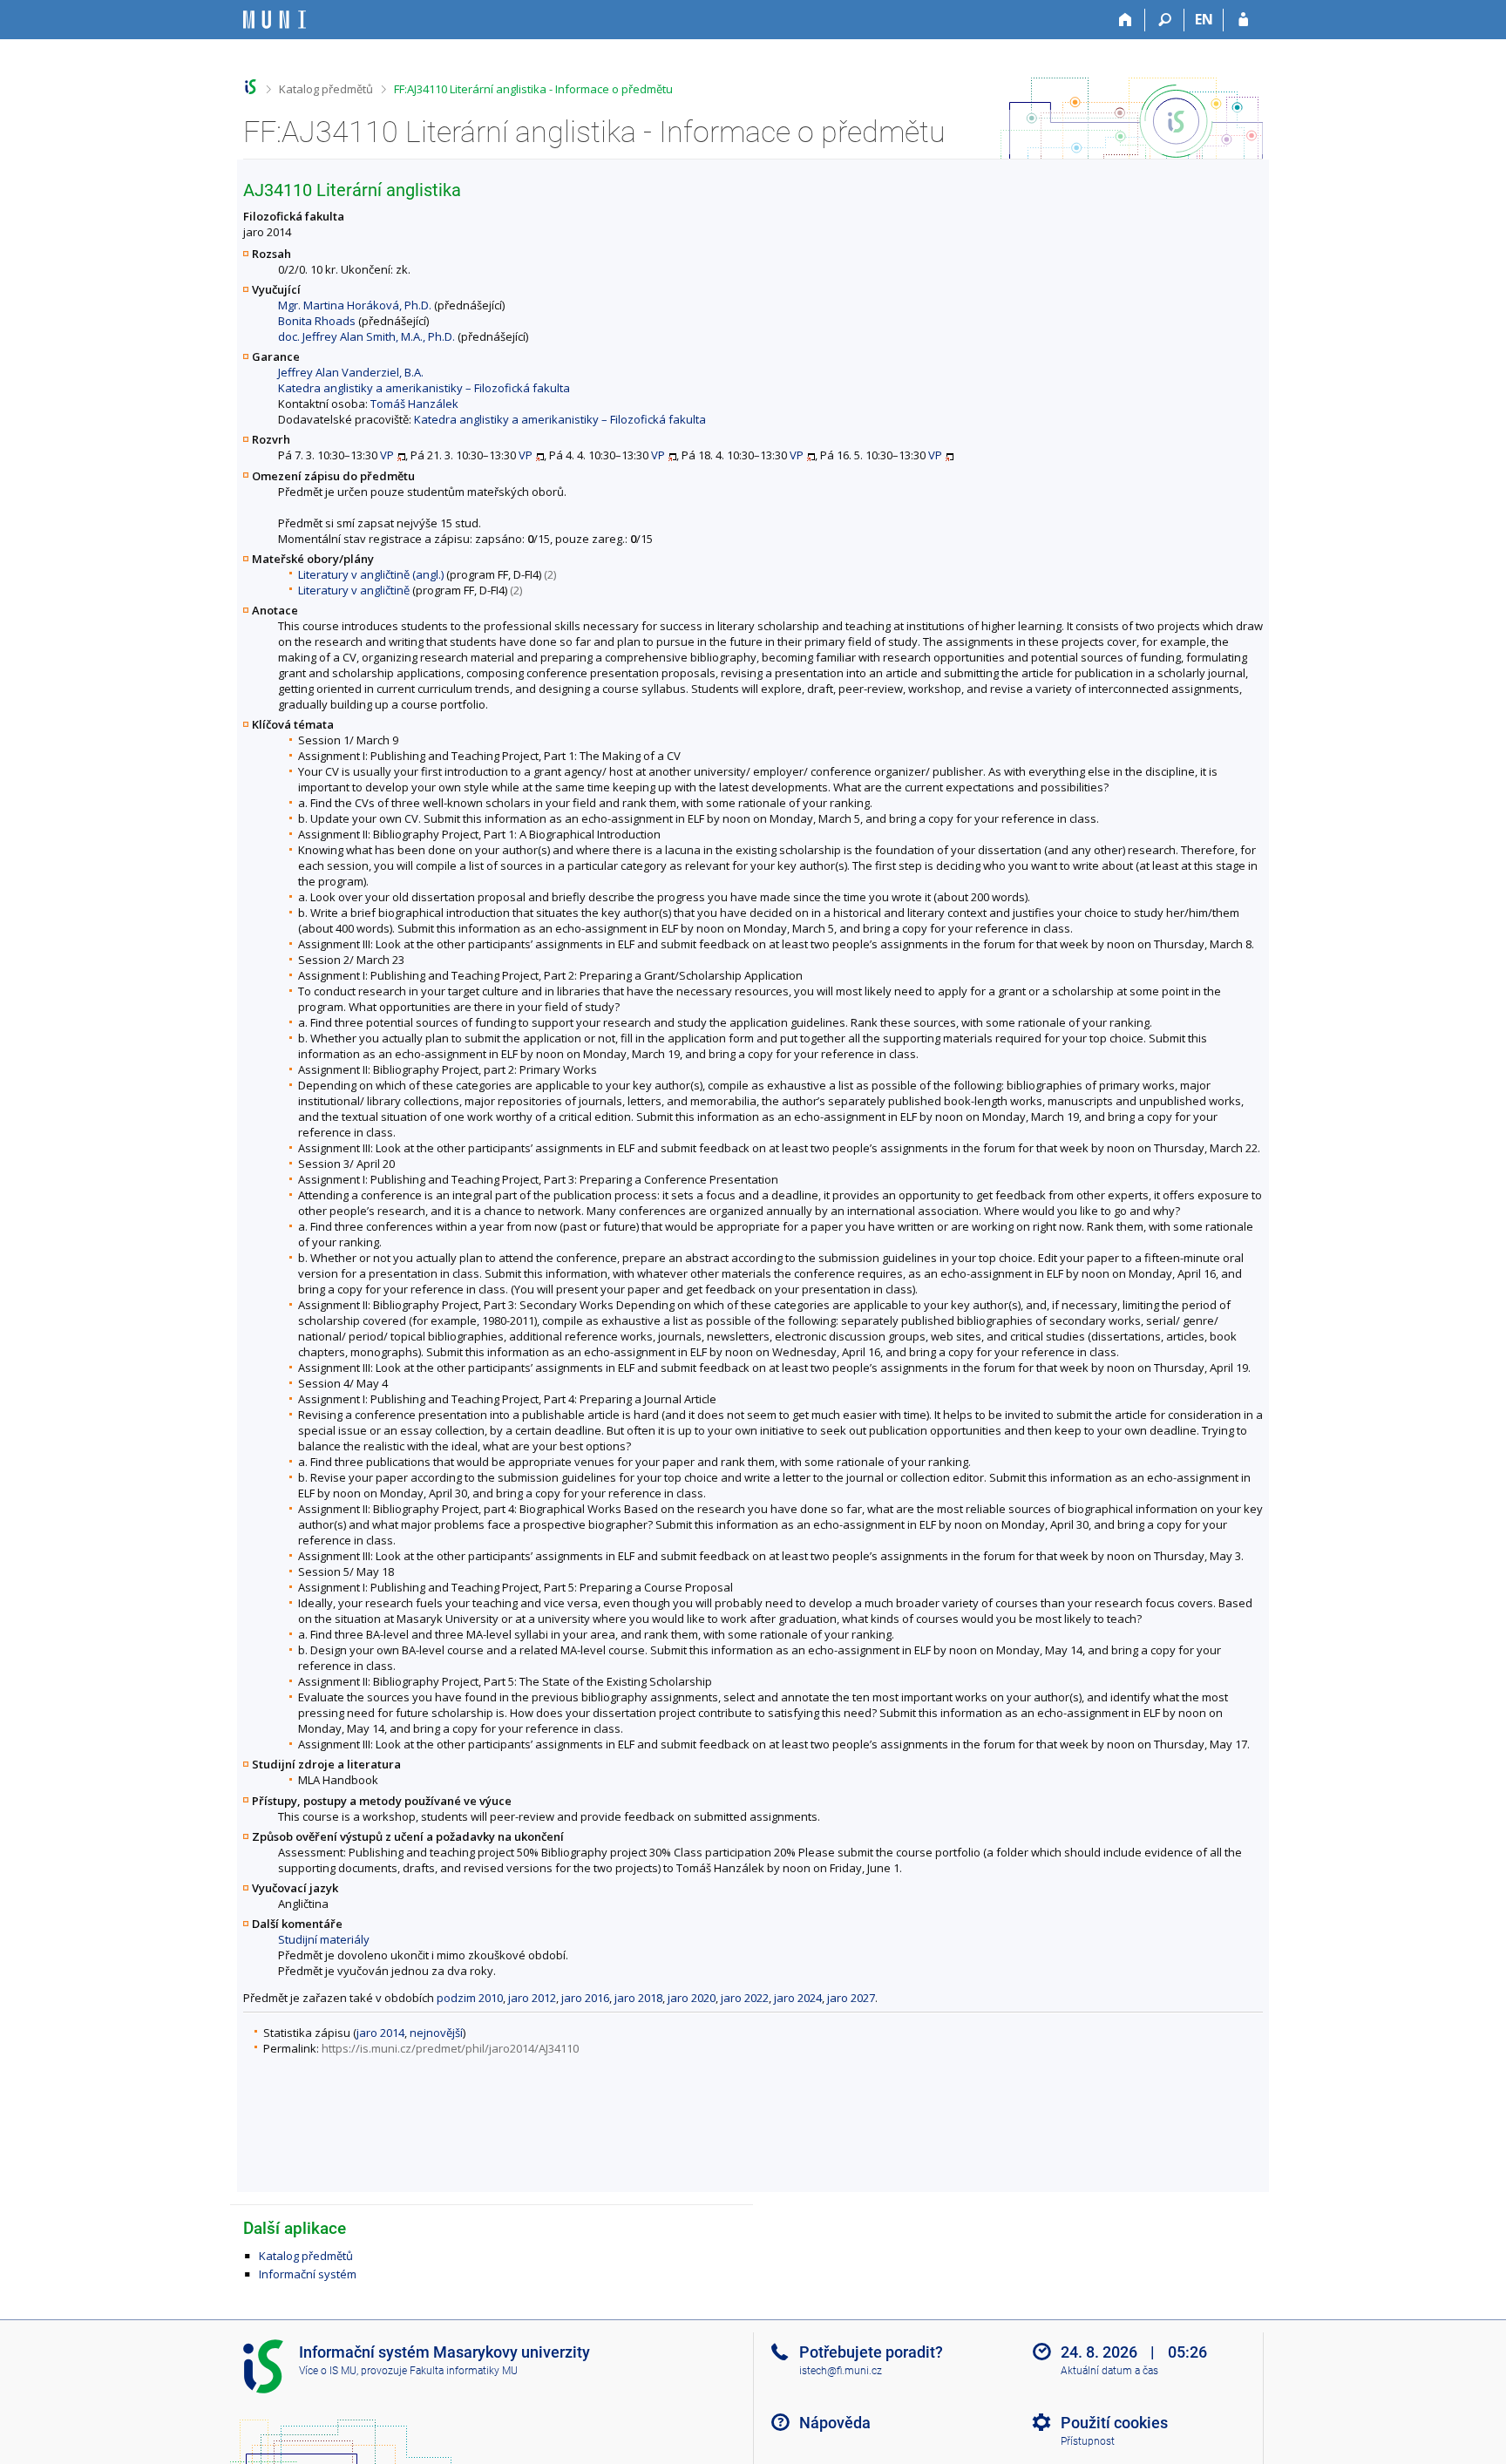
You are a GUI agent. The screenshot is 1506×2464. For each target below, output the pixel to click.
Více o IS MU (328, 2371)
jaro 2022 (745, 1998)
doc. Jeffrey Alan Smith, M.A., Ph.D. (366, 336)
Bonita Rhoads (317, 321)
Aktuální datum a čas (1109, 2371)
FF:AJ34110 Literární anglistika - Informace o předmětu (533, 89)
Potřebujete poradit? (871, 2352)
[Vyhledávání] (1165, 20)
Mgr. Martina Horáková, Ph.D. (355, 305)
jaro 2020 (692, 1998)
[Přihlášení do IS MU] (1243, 20)
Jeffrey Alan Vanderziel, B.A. (351, 372)
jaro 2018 (638, 1998)
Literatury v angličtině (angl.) (371, 574)
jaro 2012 (532, 1998)
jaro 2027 (851, 1998)
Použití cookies (1114, 2423)
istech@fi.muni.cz (841, 2371)
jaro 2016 (585, 1998)
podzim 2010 (470, 1998)
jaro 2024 (798, 1998)
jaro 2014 (380, 2033)
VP (387, 455)
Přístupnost (1088, 2441)
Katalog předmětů (326, 89)
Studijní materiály (324, 1939)
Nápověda (835, 2423)
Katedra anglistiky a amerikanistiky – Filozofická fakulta (424, 388)
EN (1204, 19)
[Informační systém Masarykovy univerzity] (275, 20)
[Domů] (1126, 20)
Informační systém (308, 2274)
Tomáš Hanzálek (414, 404)
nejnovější (436, 2033)
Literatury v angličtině (354, 590)
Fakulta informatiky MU (464, 2371)
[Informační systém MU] (251, 87)
